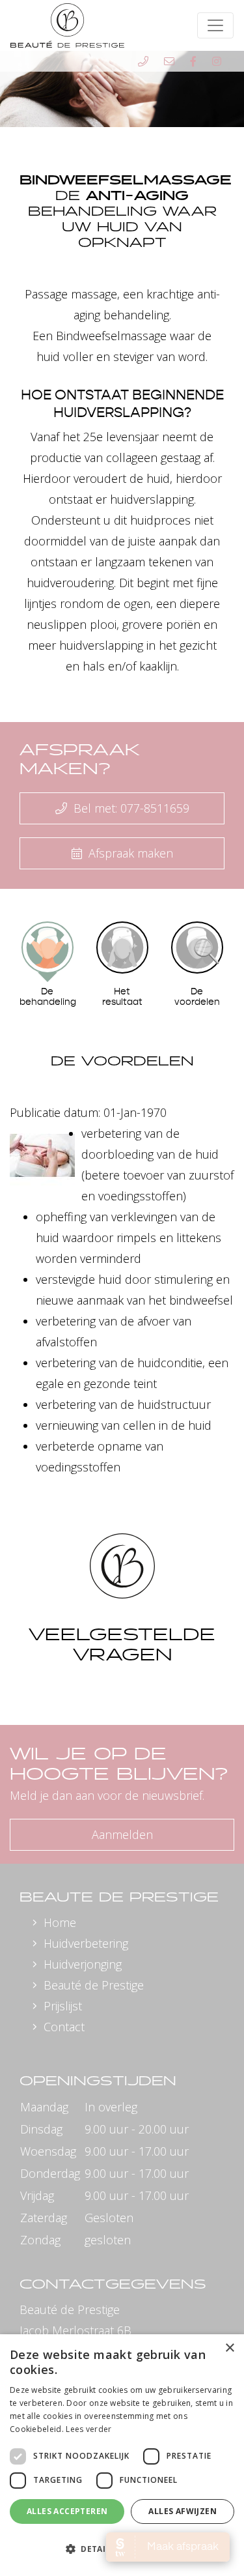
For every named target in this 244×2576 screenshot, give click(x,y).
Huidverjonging (83, 1964)
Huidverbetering (86, 1943)
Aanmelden (122, 1834)
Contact (64, 2027)
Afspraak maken (129, 853)
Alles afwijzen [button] (183, 2511)
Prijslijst (63, 2006)
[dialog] (122, 2455)
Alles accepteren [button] (67, 2511)
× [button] (229, 2348)
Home (60, 1922)
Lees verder (88, 2429)
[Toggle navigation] (215, 25)
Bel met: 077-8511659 (130, 808)
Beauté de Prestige (94, 1985)
